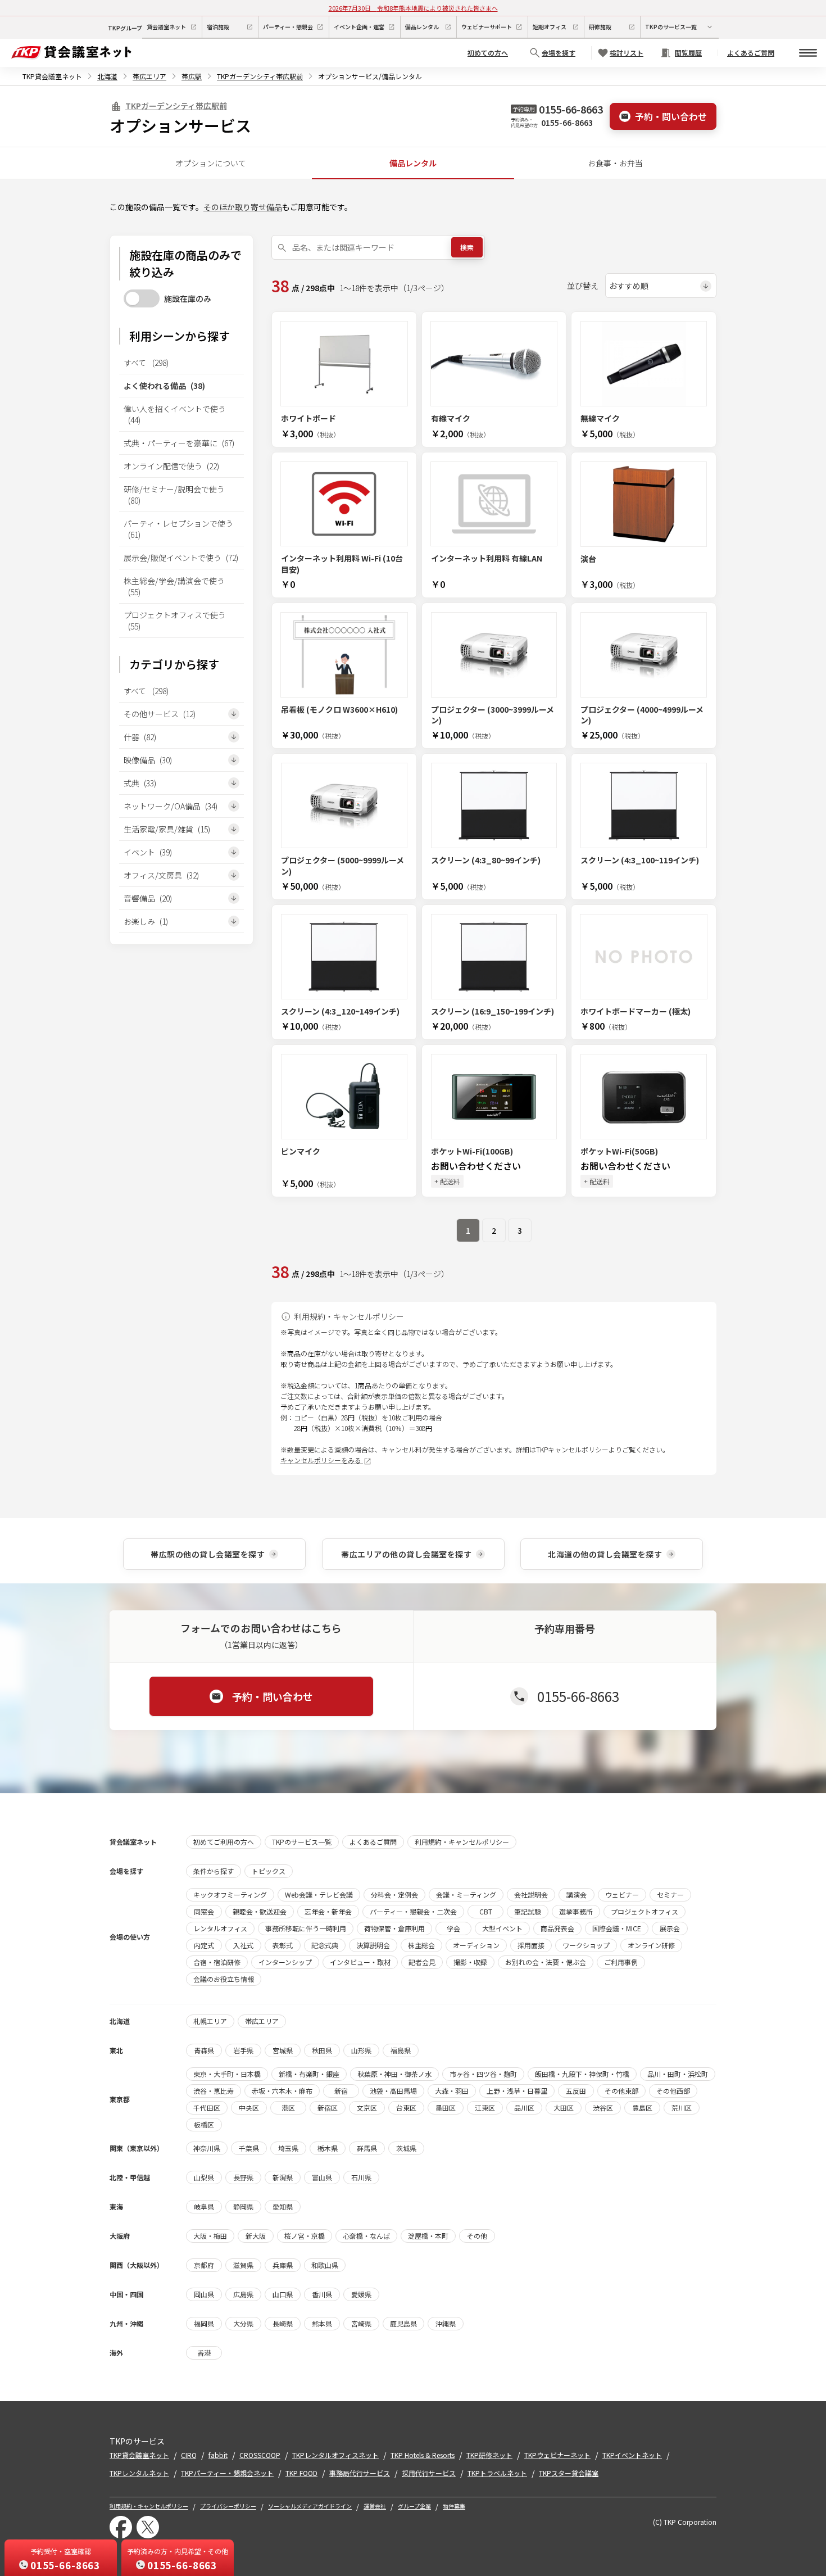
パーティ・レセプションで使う (178, 529)
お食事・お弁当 (615, 163)
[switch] (142, 298)
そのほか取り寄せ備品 (243, 207)
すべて (146, 363)
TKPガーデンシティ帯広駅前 (260, 76)
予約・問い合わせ (671, 116)
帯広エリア (149, 76)
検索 (467, 247)
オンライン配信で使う (171, 466)
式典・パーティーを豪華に (179, 443)
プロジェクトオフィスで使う (175, 621)
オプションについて (211, 163)
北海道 (107, 76)
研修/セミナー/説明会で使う (174, 495)
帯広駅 (192, 76)
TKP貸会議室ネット (52, 76)
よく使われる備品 (164, 386)
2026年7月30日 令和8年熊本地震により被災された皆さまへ (413, 8)
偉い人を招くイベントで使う (175, 414)
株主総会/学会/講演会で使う (174, 586)
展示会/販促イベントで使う (181, 558)
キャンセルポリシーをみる (322, 1460)
